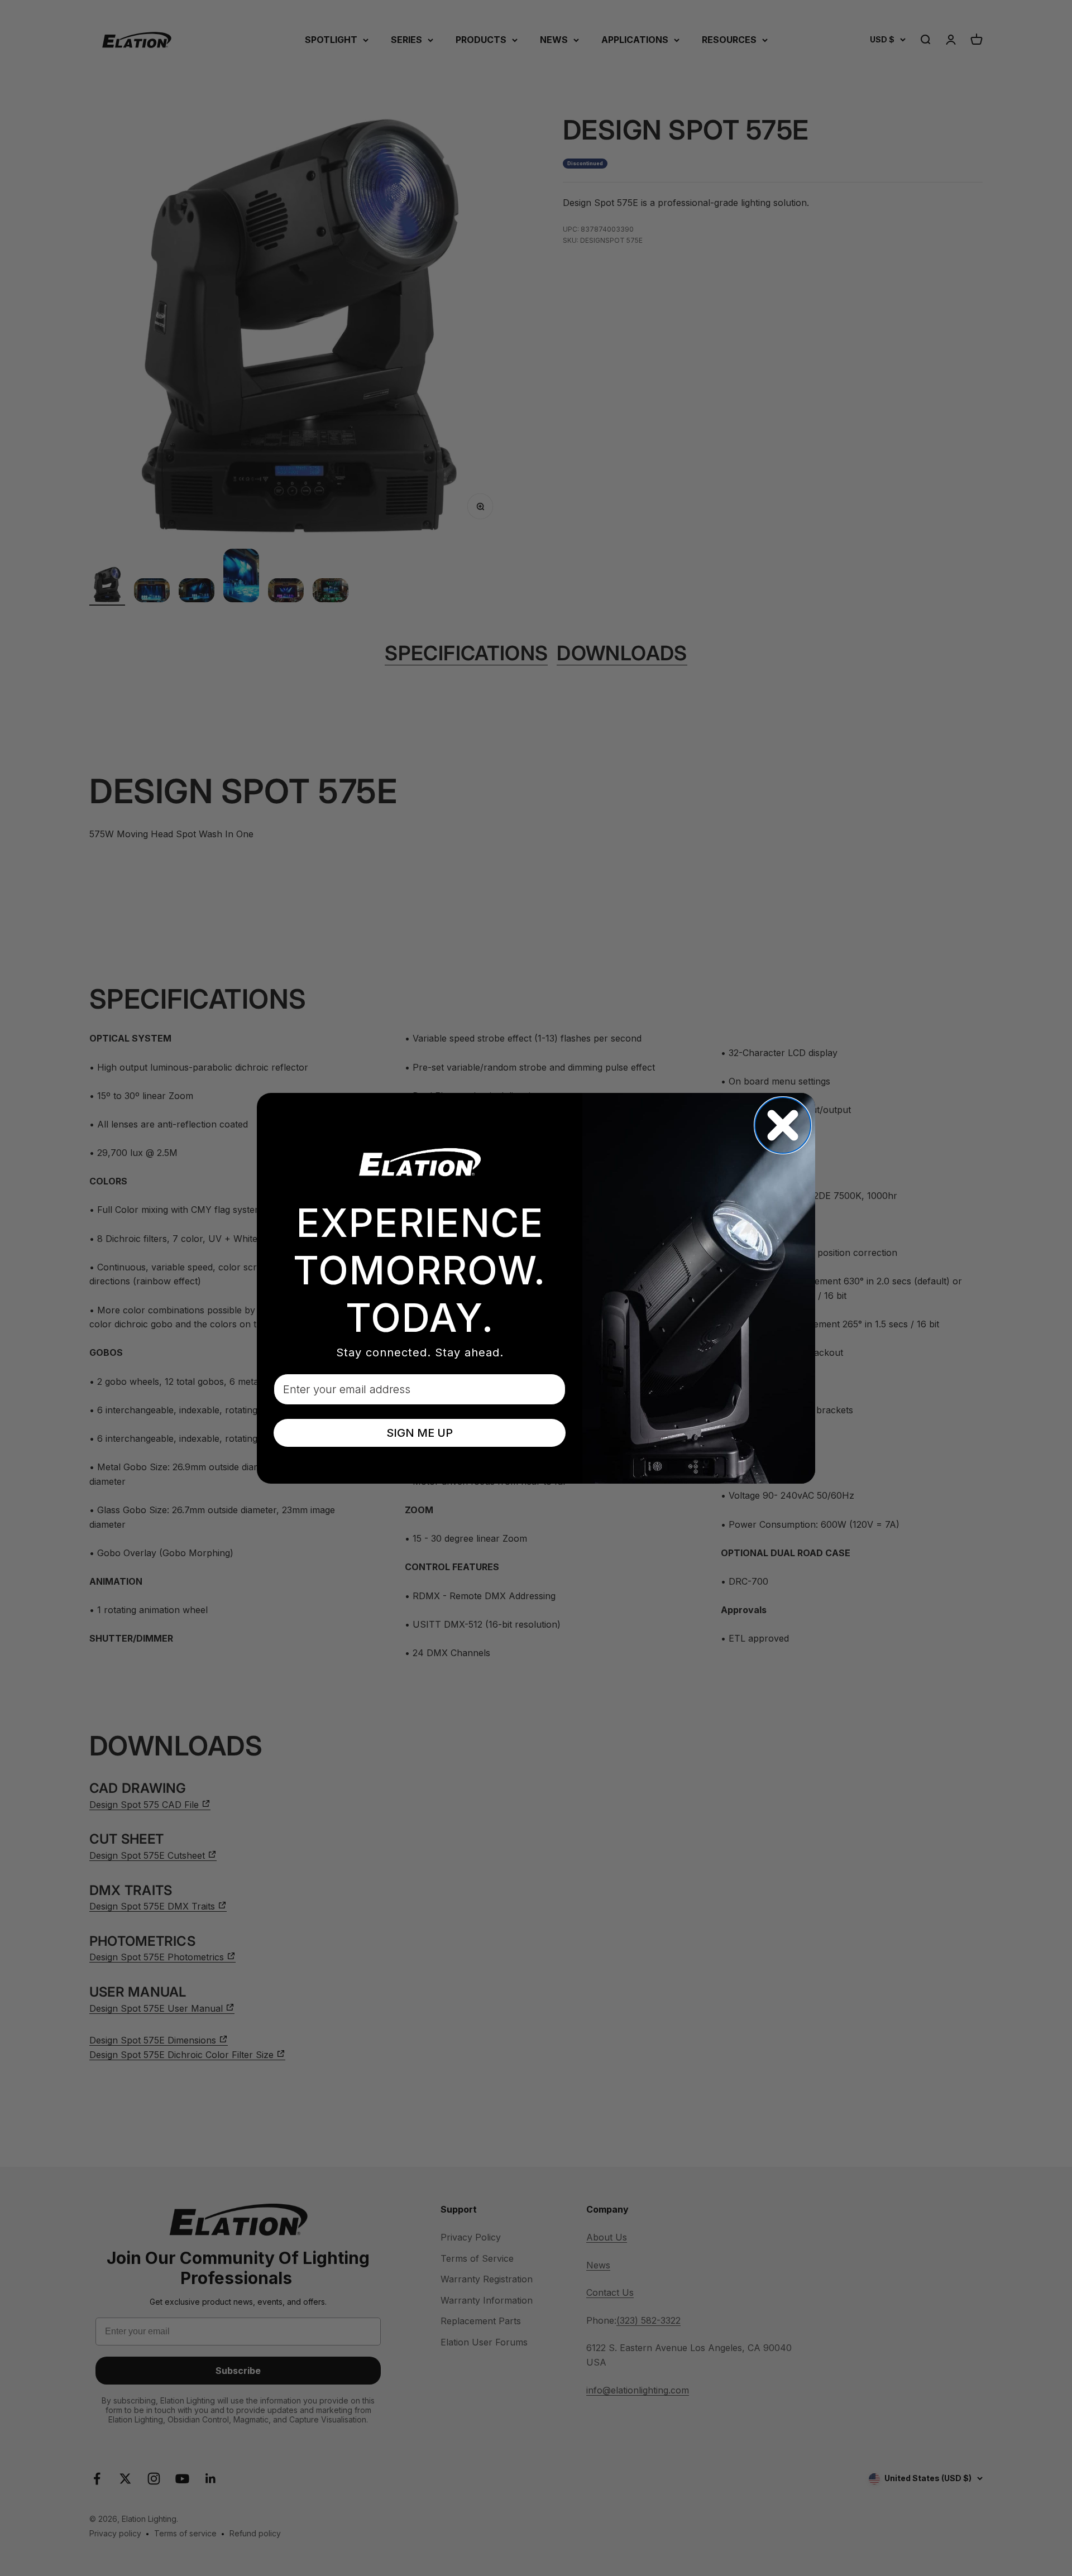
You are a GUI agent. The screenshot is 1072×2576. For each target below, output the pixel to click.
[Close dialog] (783, 1125)
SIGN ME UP (420, 1433)
